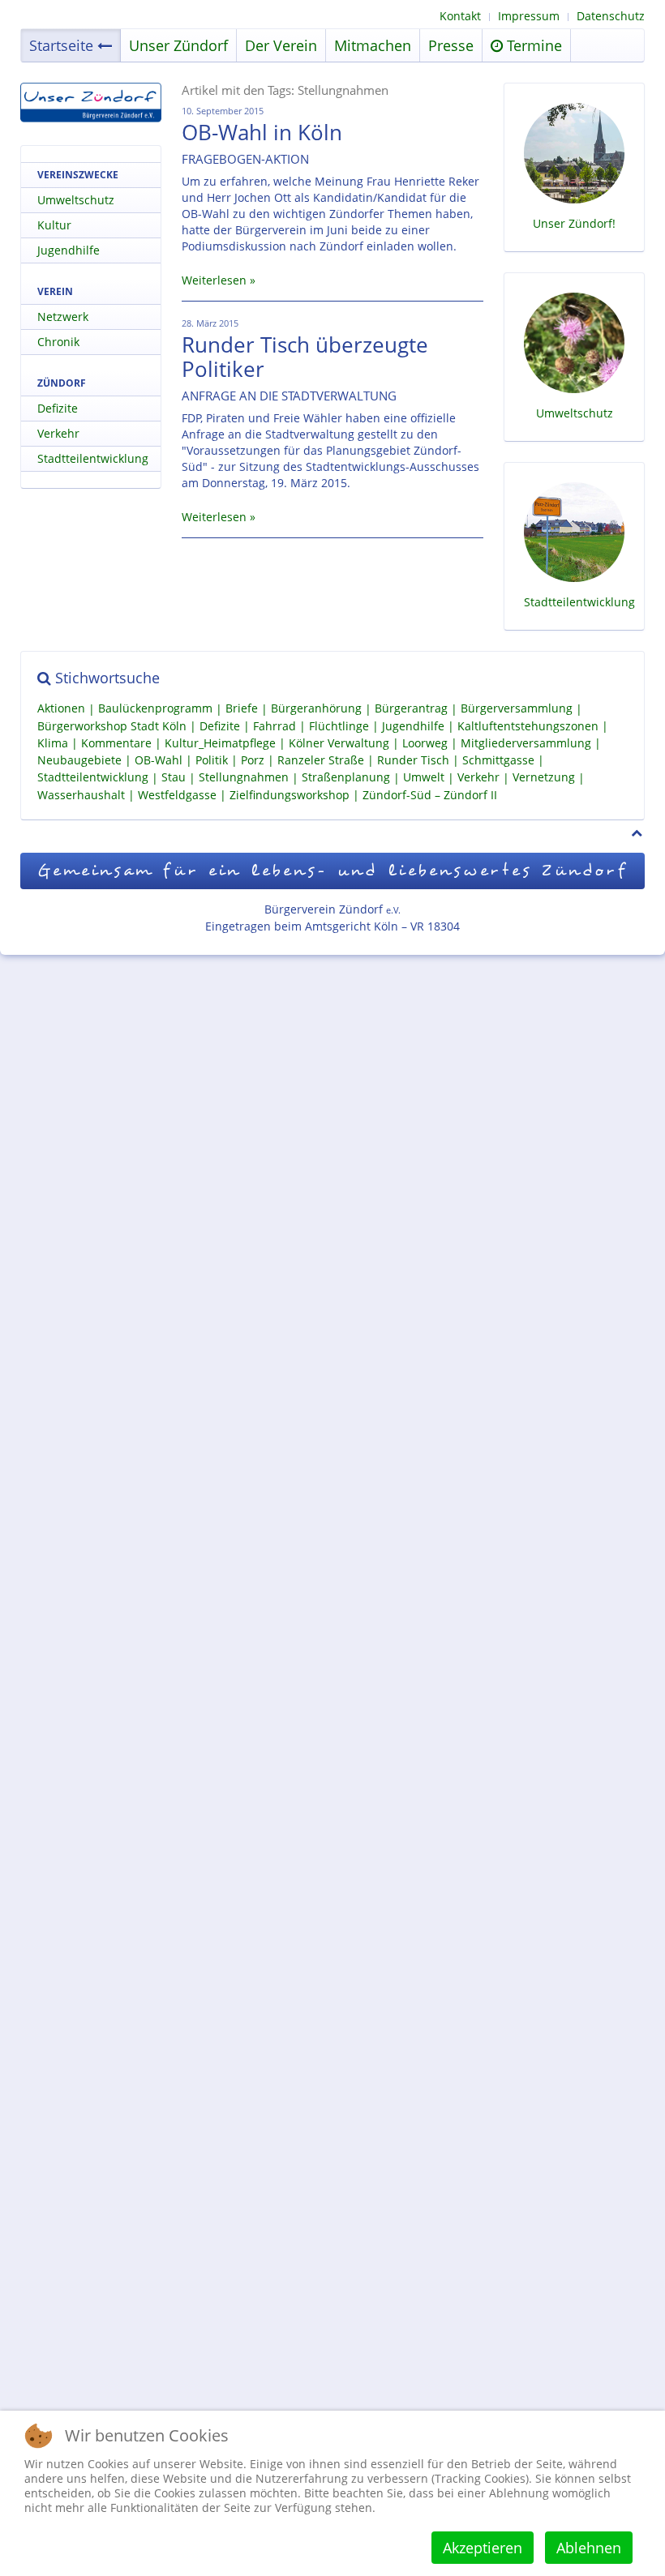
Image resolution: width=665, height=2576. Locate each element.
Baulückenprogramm (155, 709)
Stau (174, 778)
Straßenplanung (346, 778)
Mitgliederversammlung (526, 743)
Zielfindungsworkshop (290, 795)
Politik (212, 760)
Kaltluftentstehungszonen (528, 726)
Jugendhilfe (69, 250)
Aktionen (61, 709)
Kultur (54, 225)
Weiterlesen (214, 280)
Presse (451, 45)
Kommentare (116, 743)
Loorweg (425, 743)
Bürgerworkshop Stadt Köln (112, 726)
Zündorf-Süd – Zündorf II (430, 795)
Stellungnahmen (244, 778)
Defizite (58, 408)
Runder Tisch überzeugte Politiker (305, 357)
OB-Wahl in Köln (262, 132)
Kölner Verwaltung (339, 743)
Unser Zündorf (178, 45)
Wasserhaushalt (81, 795)
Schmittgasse (498, 760)
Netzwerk (63, 317)
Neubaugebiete (79, 760)
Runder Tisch (413, 760)
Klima (53, 743)
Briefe (242, 709)
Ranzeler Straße (321, 760)
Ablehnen (589, 2548)
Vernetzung (544, 778)
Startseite (61, 45)
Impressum (529, 16)
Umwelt (424, 778)
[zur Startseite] (91, 103)
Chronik (58, 342)
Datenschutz (611, 16)
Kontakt (460, 16)
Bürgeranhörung (316, 709)
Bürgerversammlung (517, 709)
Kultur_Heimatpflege (220, 743)
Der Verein (281, 45)
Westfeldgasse (177, 795)
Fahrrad (275, 726)
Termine (532, 45)
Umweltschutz (76, 200)
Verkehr (58, 433)
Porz (253, 760)
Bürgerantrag (411, 709)
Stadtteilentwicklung (93, 458)
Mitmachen (373, 45)
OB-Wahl (159, 760)
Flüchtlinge (339, 726)
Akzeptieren (483, 2548)
